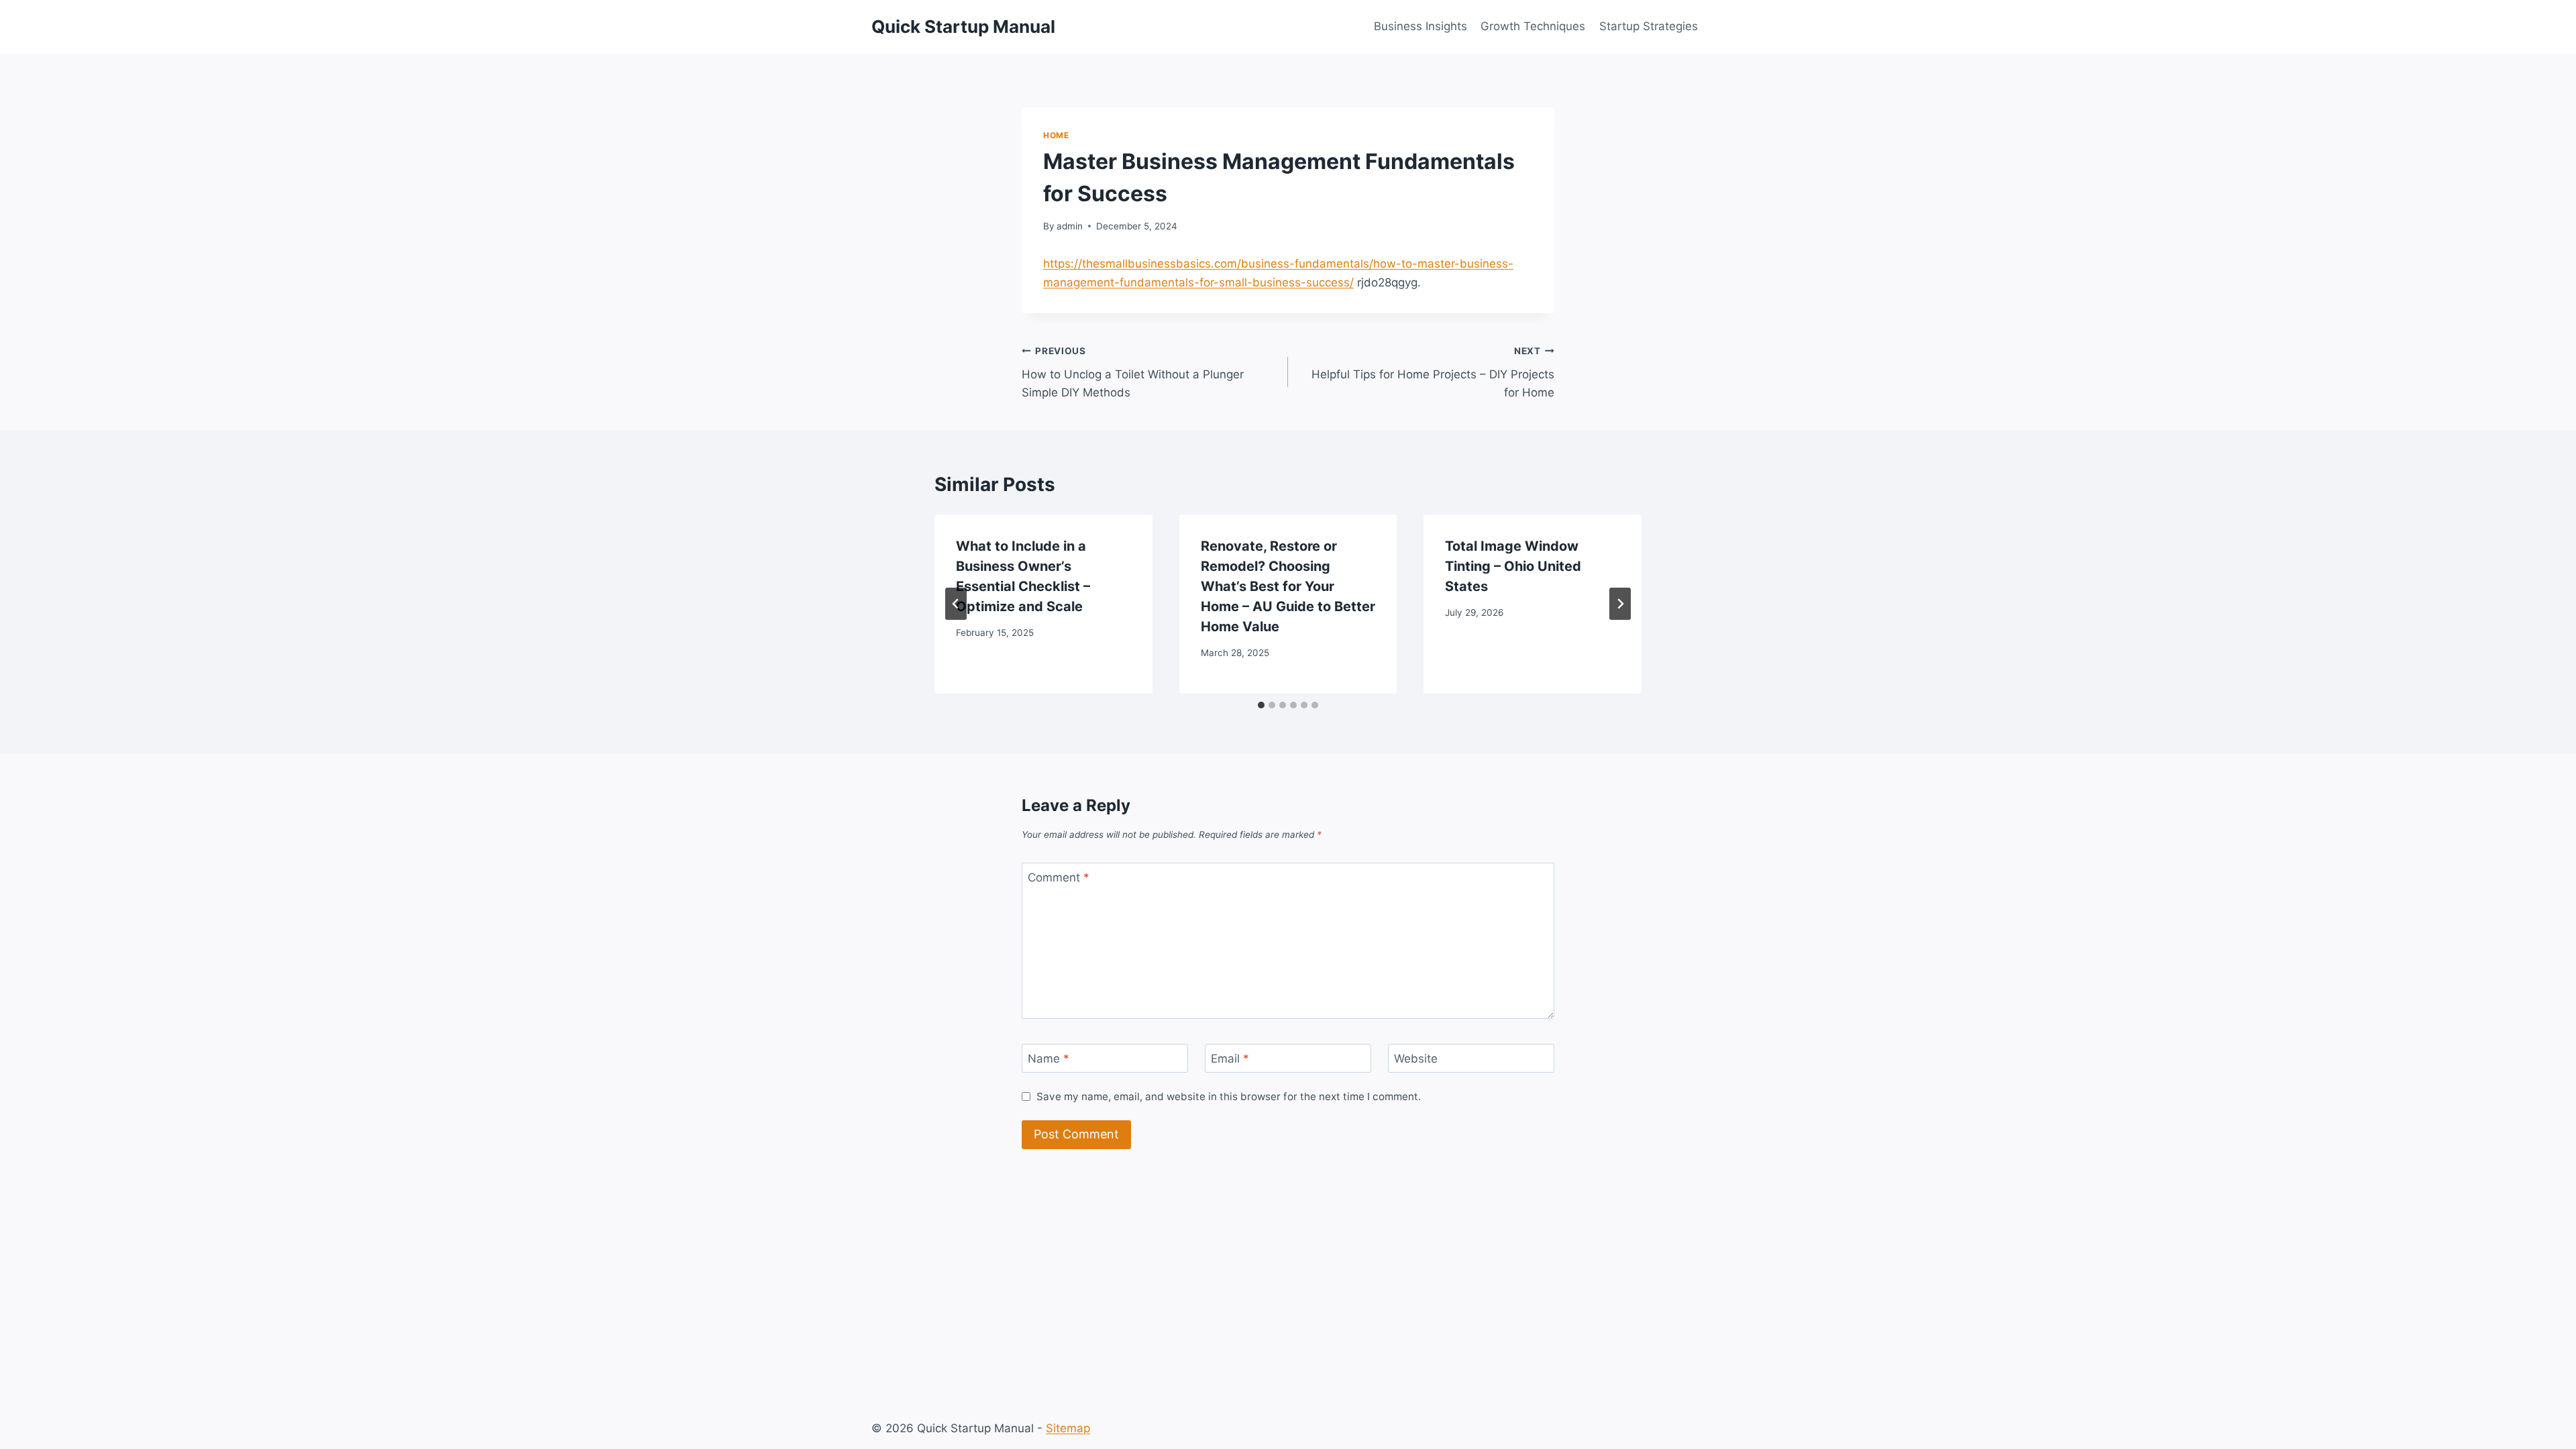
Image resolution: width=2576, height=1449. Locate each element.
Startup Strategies (1649, 26)
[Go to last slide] (956, 604)
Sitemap (1068, 1428)
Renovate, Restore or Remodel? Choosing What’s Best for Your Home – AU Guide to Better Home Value (1288, 586)
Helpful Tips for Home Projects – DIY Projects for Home (1433, 372)
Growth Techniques (1533, 26)
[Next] (1620, 604)
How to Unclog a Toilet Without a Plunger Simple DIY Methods (1133, 372)
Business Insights (1420, 26)
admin (1070, 226)
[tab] (1261, 705)
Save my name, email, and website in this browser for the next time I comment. (1229, 1096)
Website (1416, 1059)
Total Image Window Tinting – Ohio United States (1513, 566)
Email (1230, 1059)
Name (1049, 1059)
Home (1056, 135)
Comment (1059, 877)
